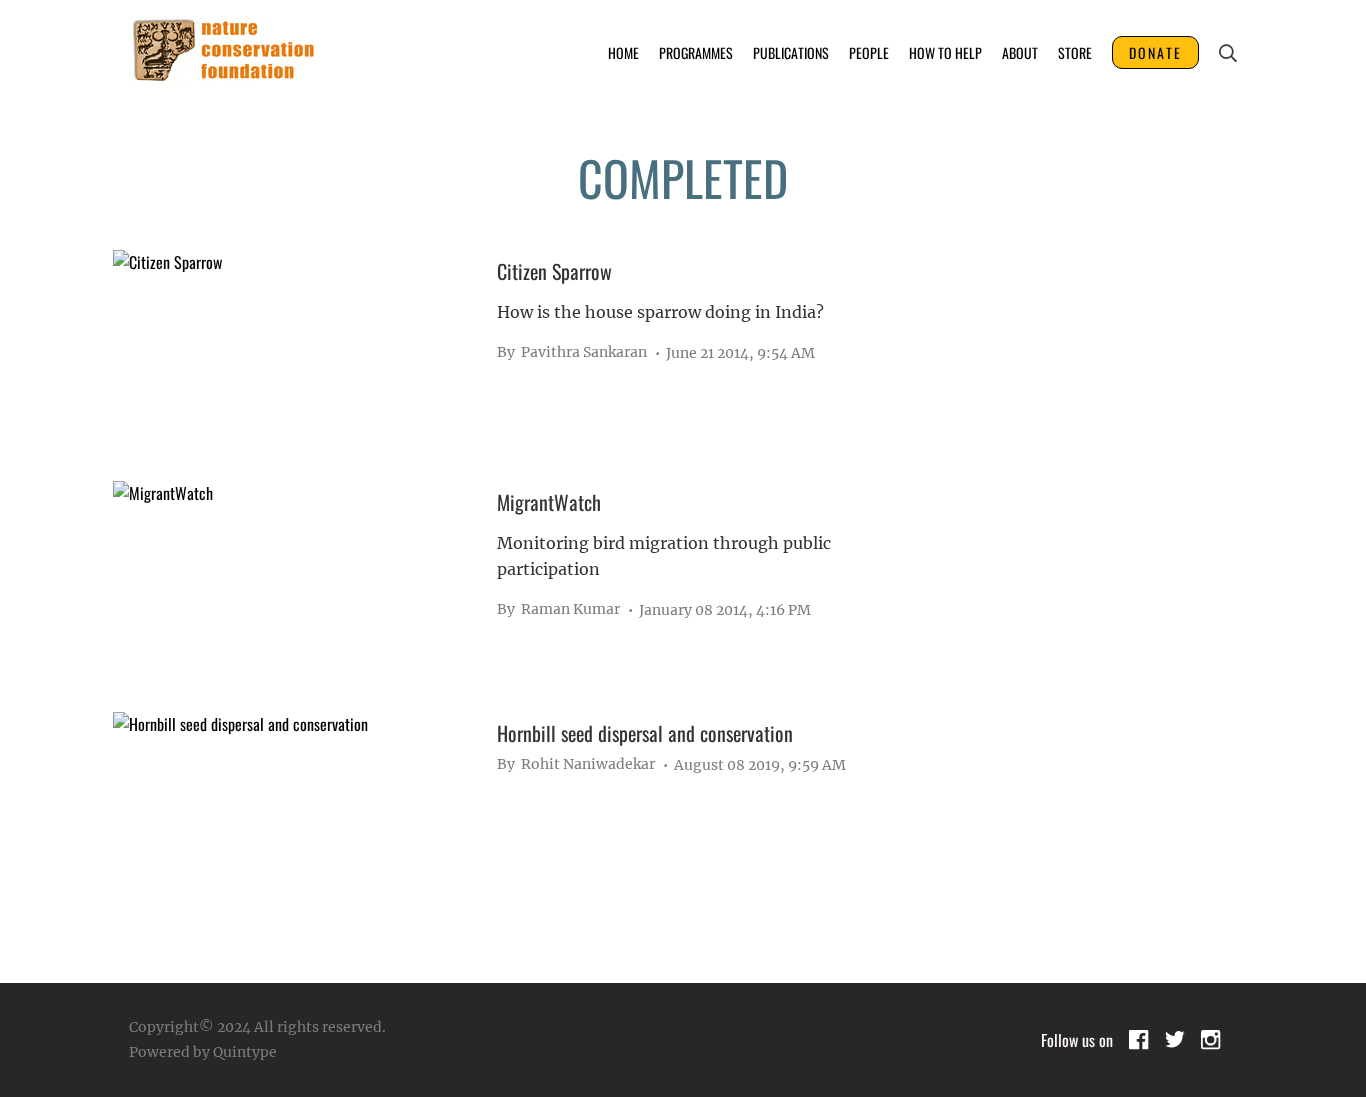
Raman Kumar (558, 609)
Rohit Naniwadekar (576, 764)
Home (623, 52)
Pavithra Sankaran (572, 352)
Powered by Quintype (203, 1052)
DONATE (1155, 52)
